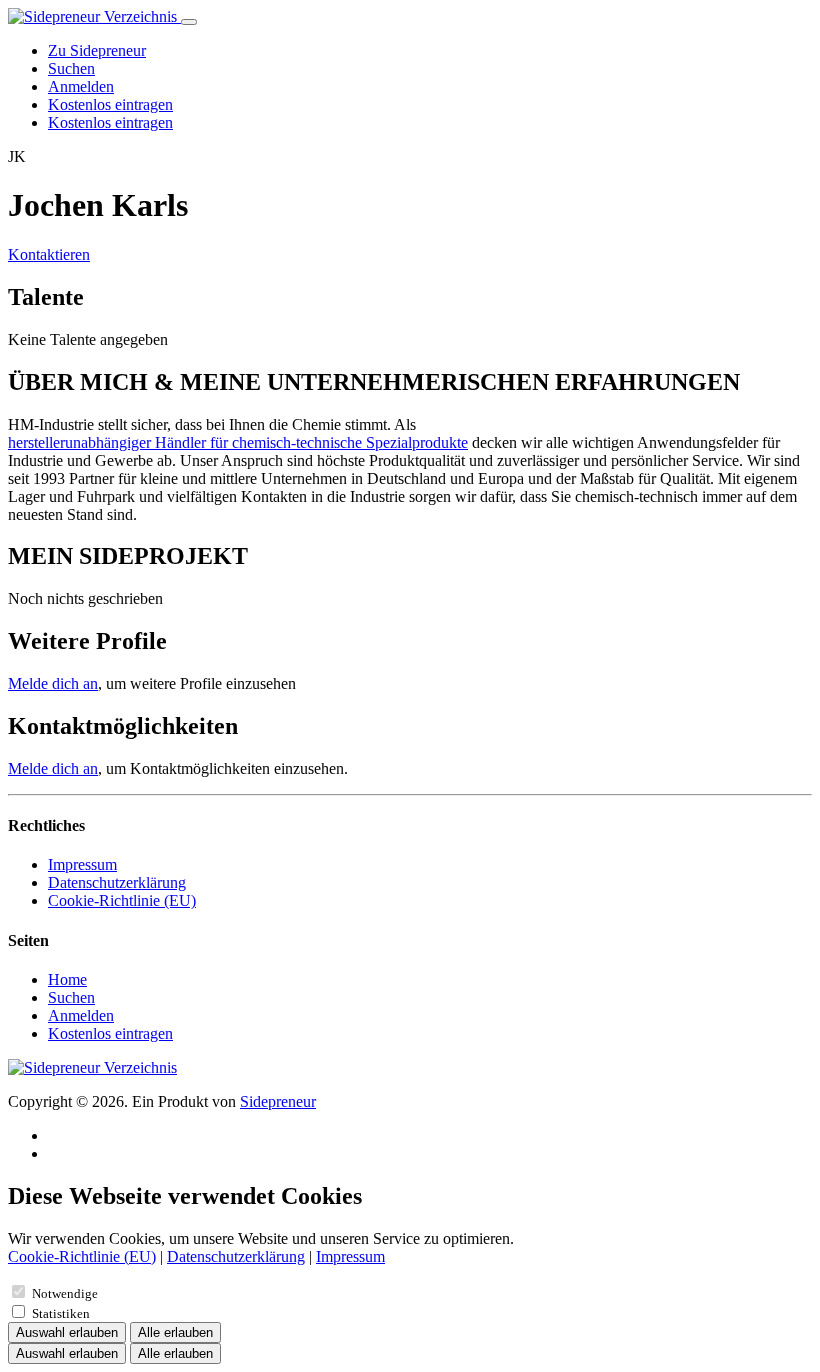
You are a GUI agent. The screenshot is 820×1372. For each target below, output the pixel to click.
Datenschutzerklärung (117, 882)
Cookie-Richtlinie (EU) (122, 900)
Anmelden (81, 86)
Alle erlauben (175, 1332)
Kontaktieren (49, 254)
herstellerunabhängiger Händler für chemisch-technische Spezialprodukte (238, 442)
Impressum (82, 864)
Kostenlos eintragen (110, 104)
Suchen (71, 68)
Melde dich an (53, 683)
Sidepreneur (278, 1101)
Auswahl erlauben (67, 1332)
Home (67, 979)
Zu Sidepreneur (97, 50)
